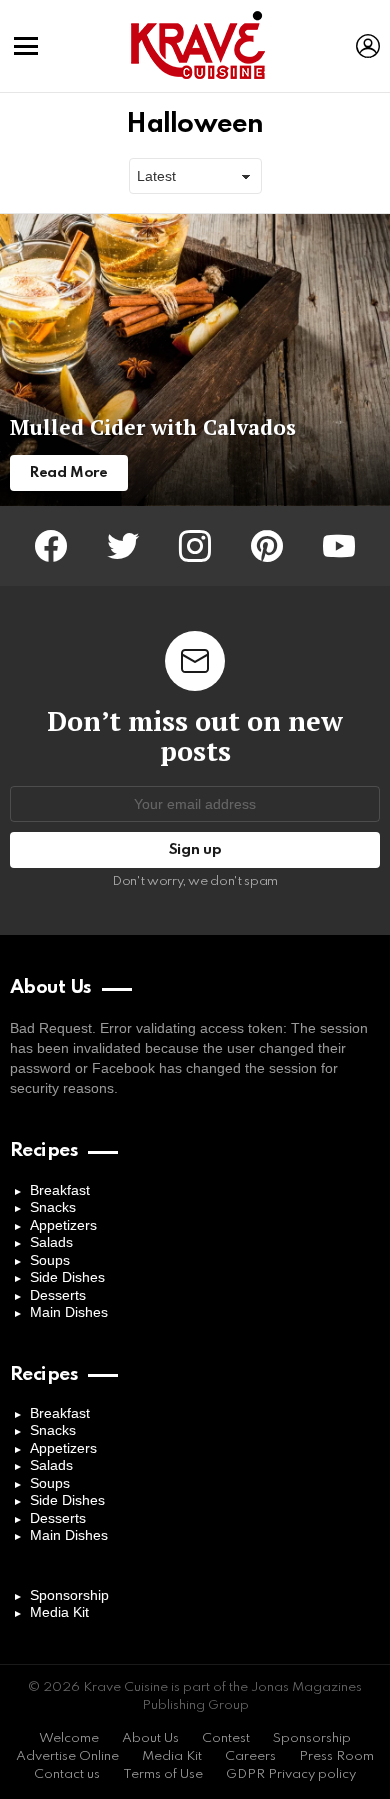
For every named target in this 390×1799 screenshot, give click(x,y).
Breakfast (60, 1190)
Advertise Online (67, 1756)
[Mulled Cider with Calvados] (195, 360)
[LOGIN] (368, 46)
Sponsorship (69, 1595)
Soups (50, 1260)
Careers (250, 1756)
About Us (150, 1738)
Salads (51, 1242)
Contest (226, 1738)
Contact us (67, 1774)
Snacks (53, 1207)
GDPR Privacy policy (291, 1774)
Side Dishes (67, 1277)
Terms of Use (163, 1774)
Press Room (336, 1756)
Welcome (69, 1738)
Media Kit (59, 1612)
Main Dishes (69, 1312)
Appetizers (63, 1225)
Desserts (58, 1295)
